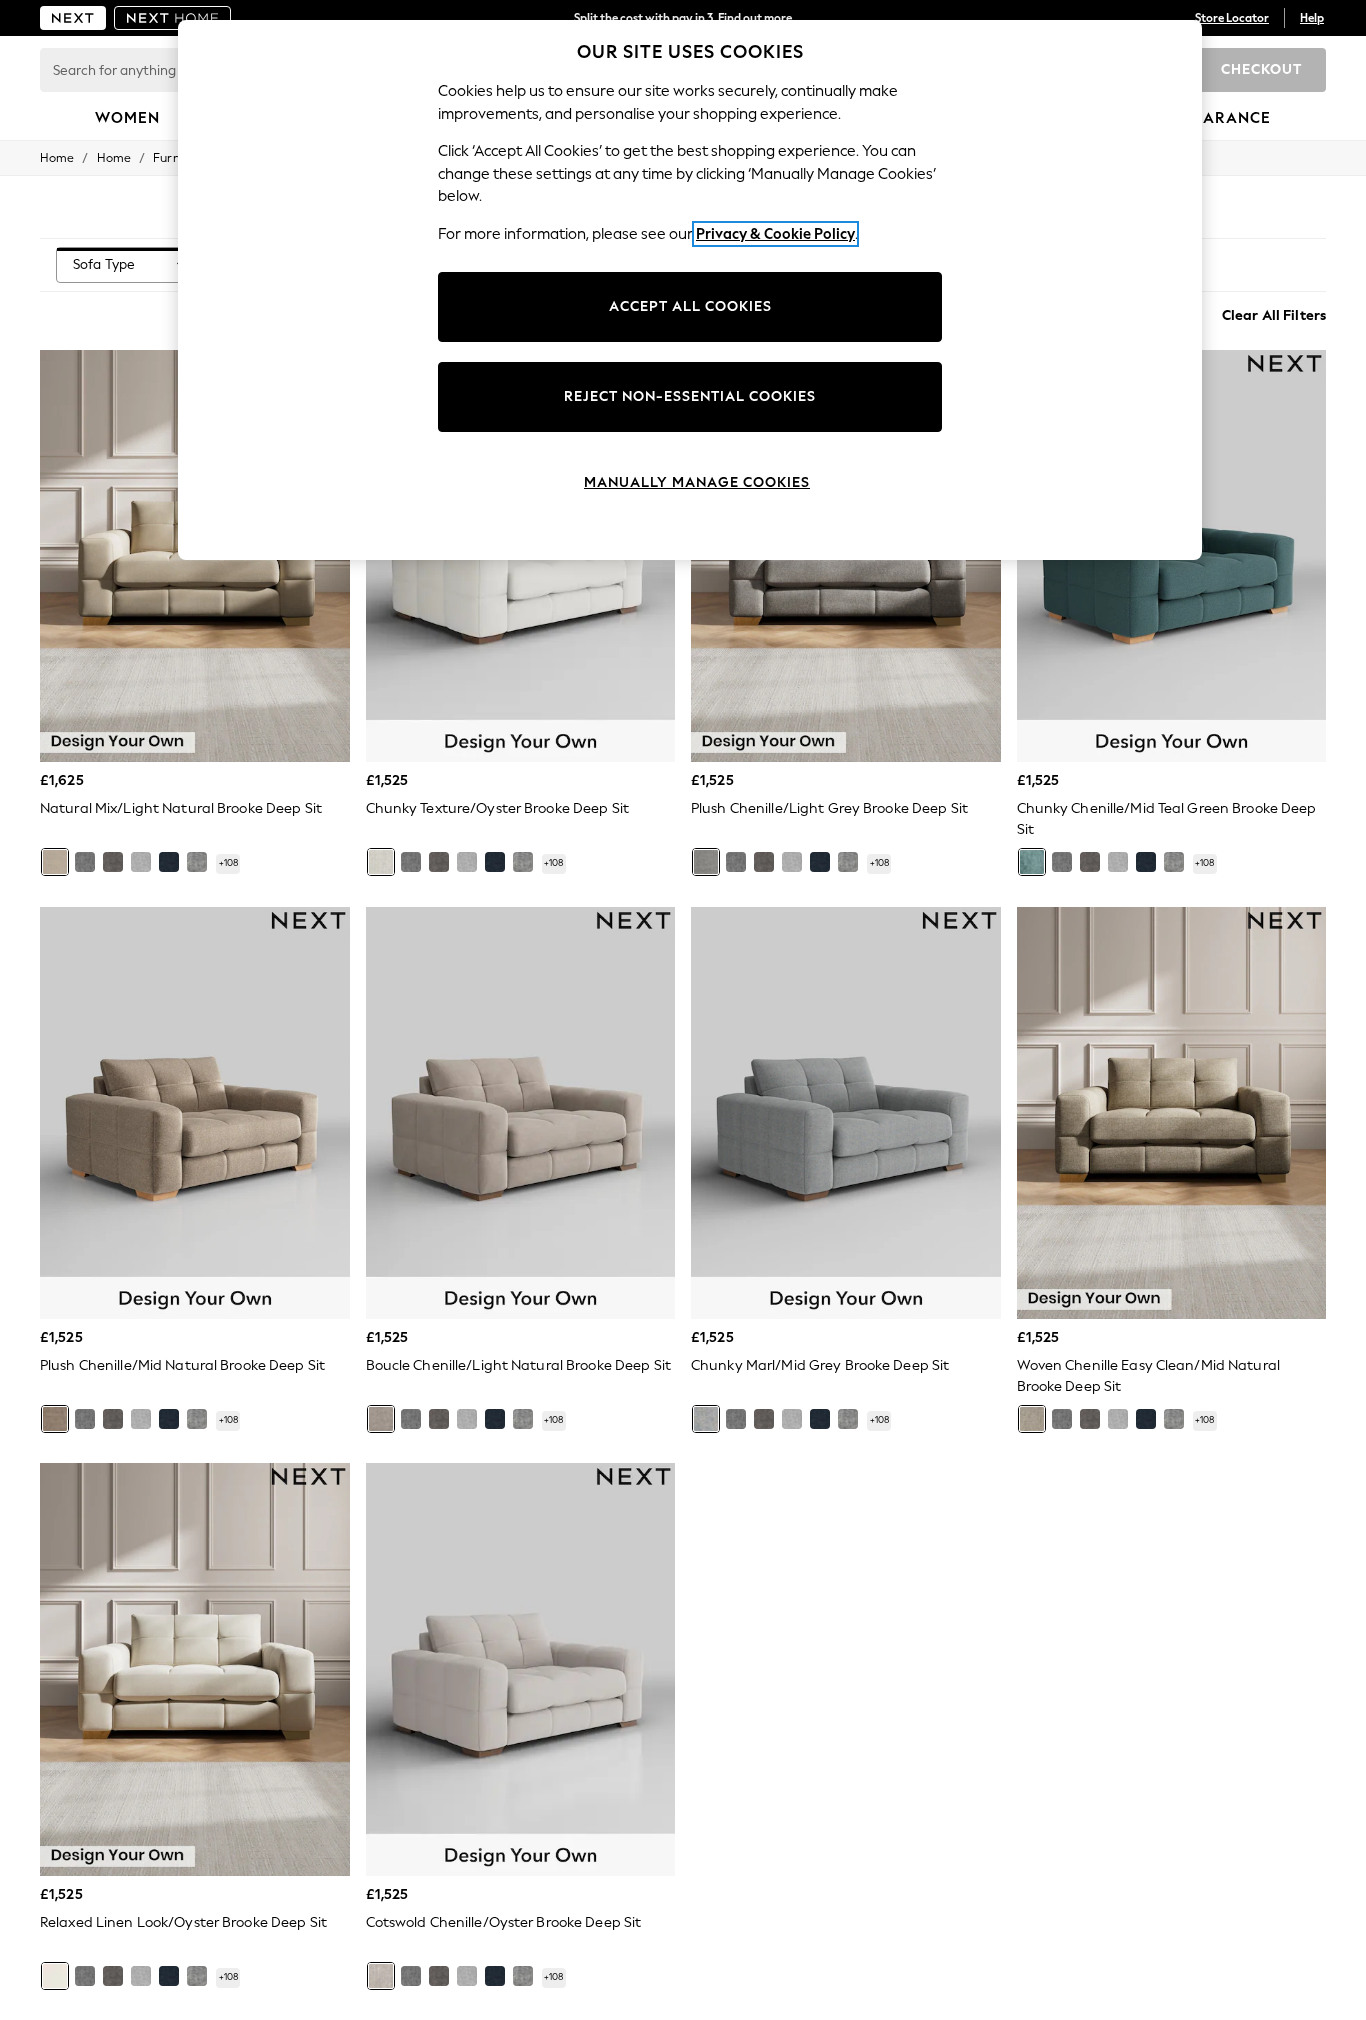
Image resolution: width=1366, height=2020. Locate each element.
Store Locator (1232, 18)
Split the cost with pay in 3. (683, 18)
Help (1312, 18)
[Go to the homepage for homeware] (173, 18)
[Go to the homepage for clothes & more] (73, 18)
